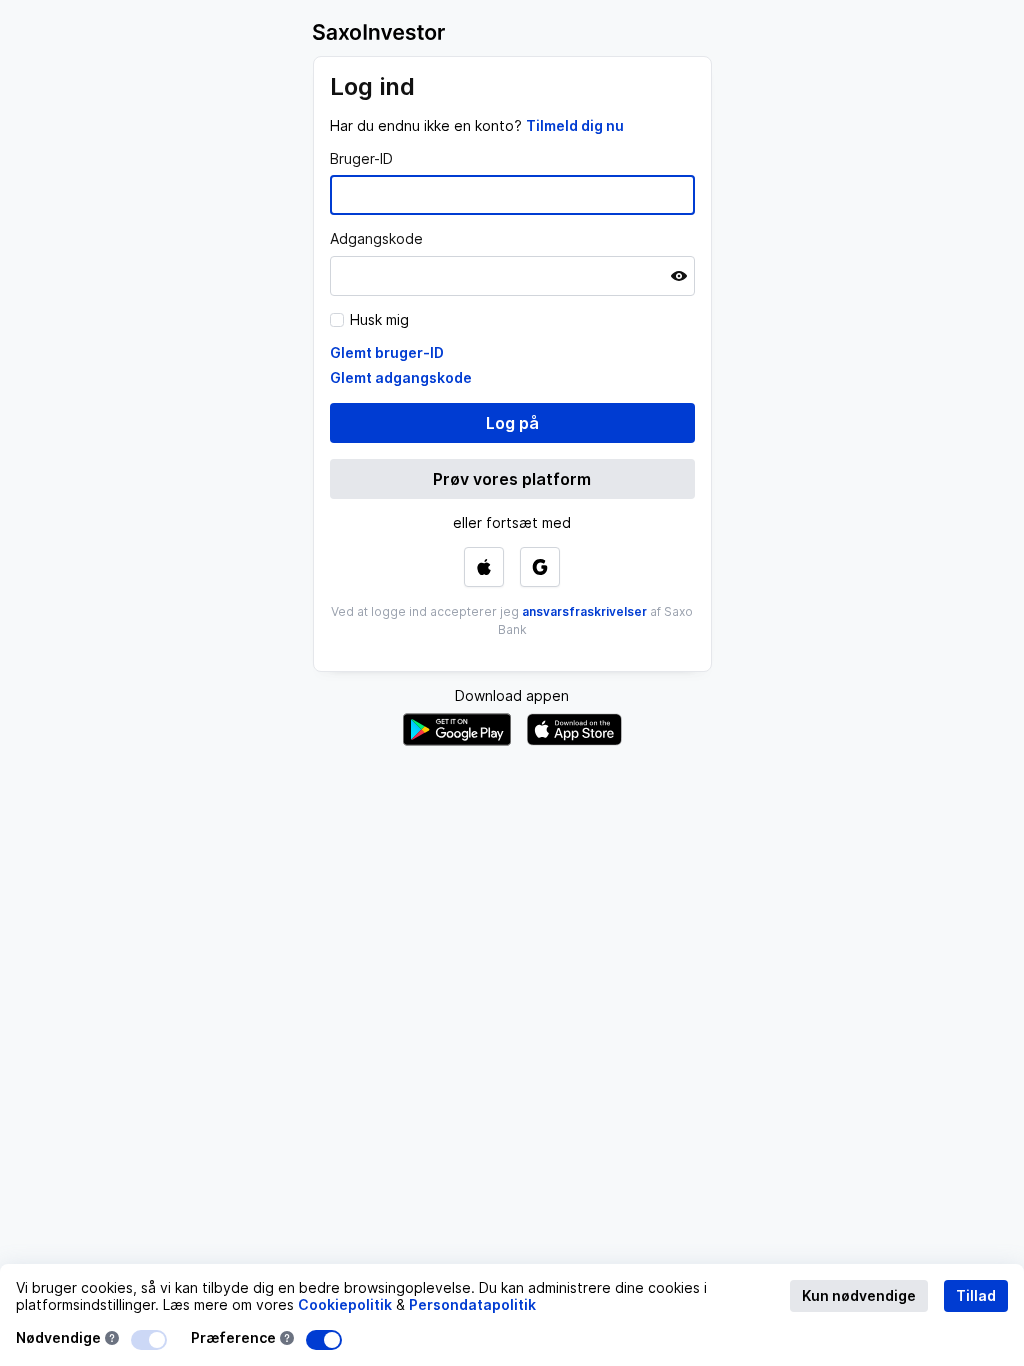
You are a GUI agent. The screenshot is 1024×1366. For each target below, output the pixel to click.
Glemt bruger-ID (387, 352)
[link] (575, 125)
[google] (540, 567)
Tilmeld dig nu (575, 125)
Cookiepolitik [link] (345, 1304)
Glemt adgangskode (401, 377)
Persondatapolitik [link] (472, 1304)
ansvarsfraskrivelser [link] (584, 611)
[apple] (484, 567)
